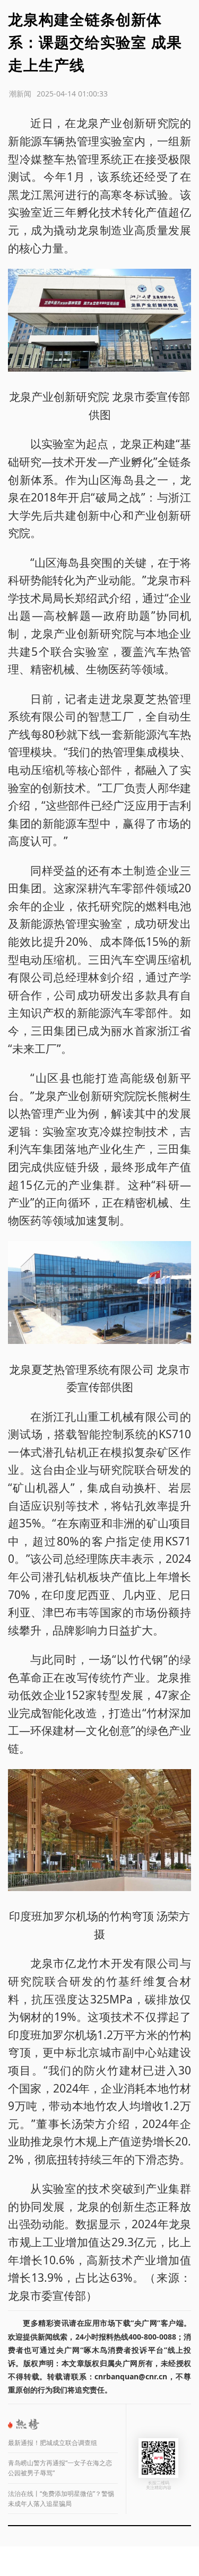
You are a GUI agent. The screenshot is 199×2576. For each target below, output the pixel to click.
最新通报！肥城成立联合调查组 (53, 2443)
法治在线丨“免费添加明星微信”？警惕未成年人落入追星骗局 (61, 2499)
